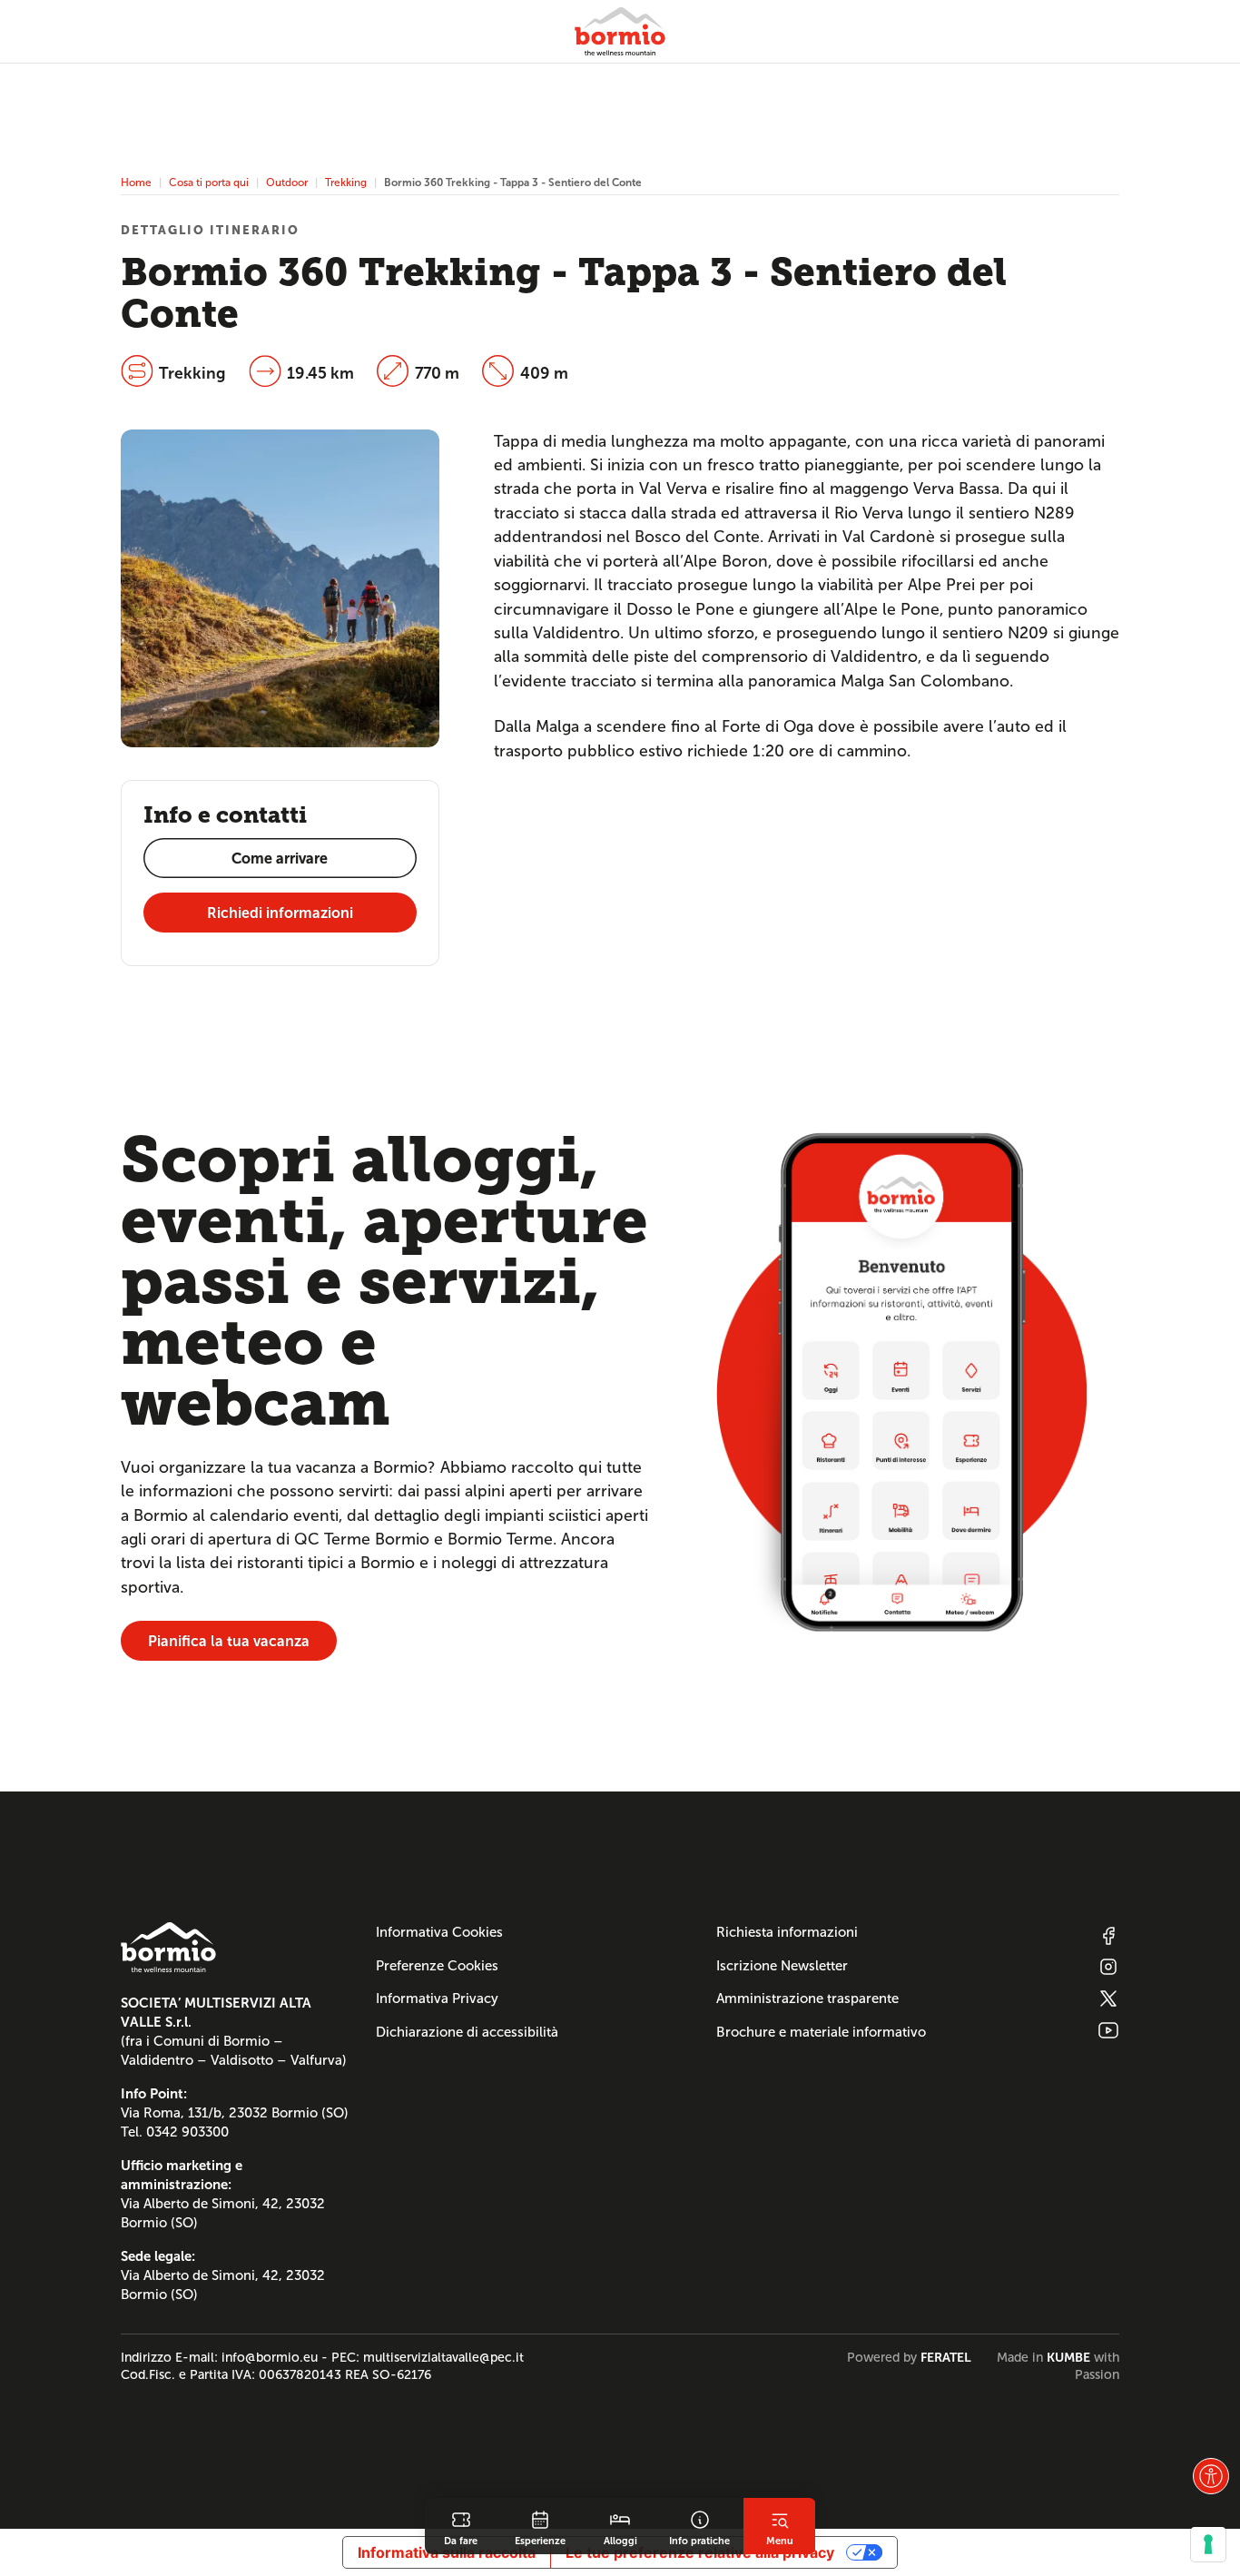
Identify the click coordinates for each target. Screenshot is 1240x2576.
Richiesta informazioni (787, 1932)
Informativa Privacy (437, 1999)
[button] (1211, 2476)
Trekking (346, 182)
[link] (461, 2526)
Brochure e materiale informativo (821, 2032)
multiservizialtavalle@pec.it (443, 2357)
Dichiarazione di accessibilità (467, 2032)
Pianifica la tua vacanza (229, 1641)
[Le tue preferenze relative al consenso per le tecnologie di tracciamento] (1208, 2544)
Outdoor (287, 182)
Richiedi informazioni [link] (280, 913)
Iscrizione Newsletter (782, 1966)
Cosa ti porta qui (209, 182)
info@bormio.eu (270, 2357)
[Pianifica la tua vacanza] (901, 1382)
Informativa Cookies (439, 1932)
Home (136, 182)
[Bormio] (620, 31)
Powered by (909, 2357)
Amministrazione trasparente (807, 1999)
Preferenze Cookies (437, 1966)
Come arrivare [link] (280, 859)
